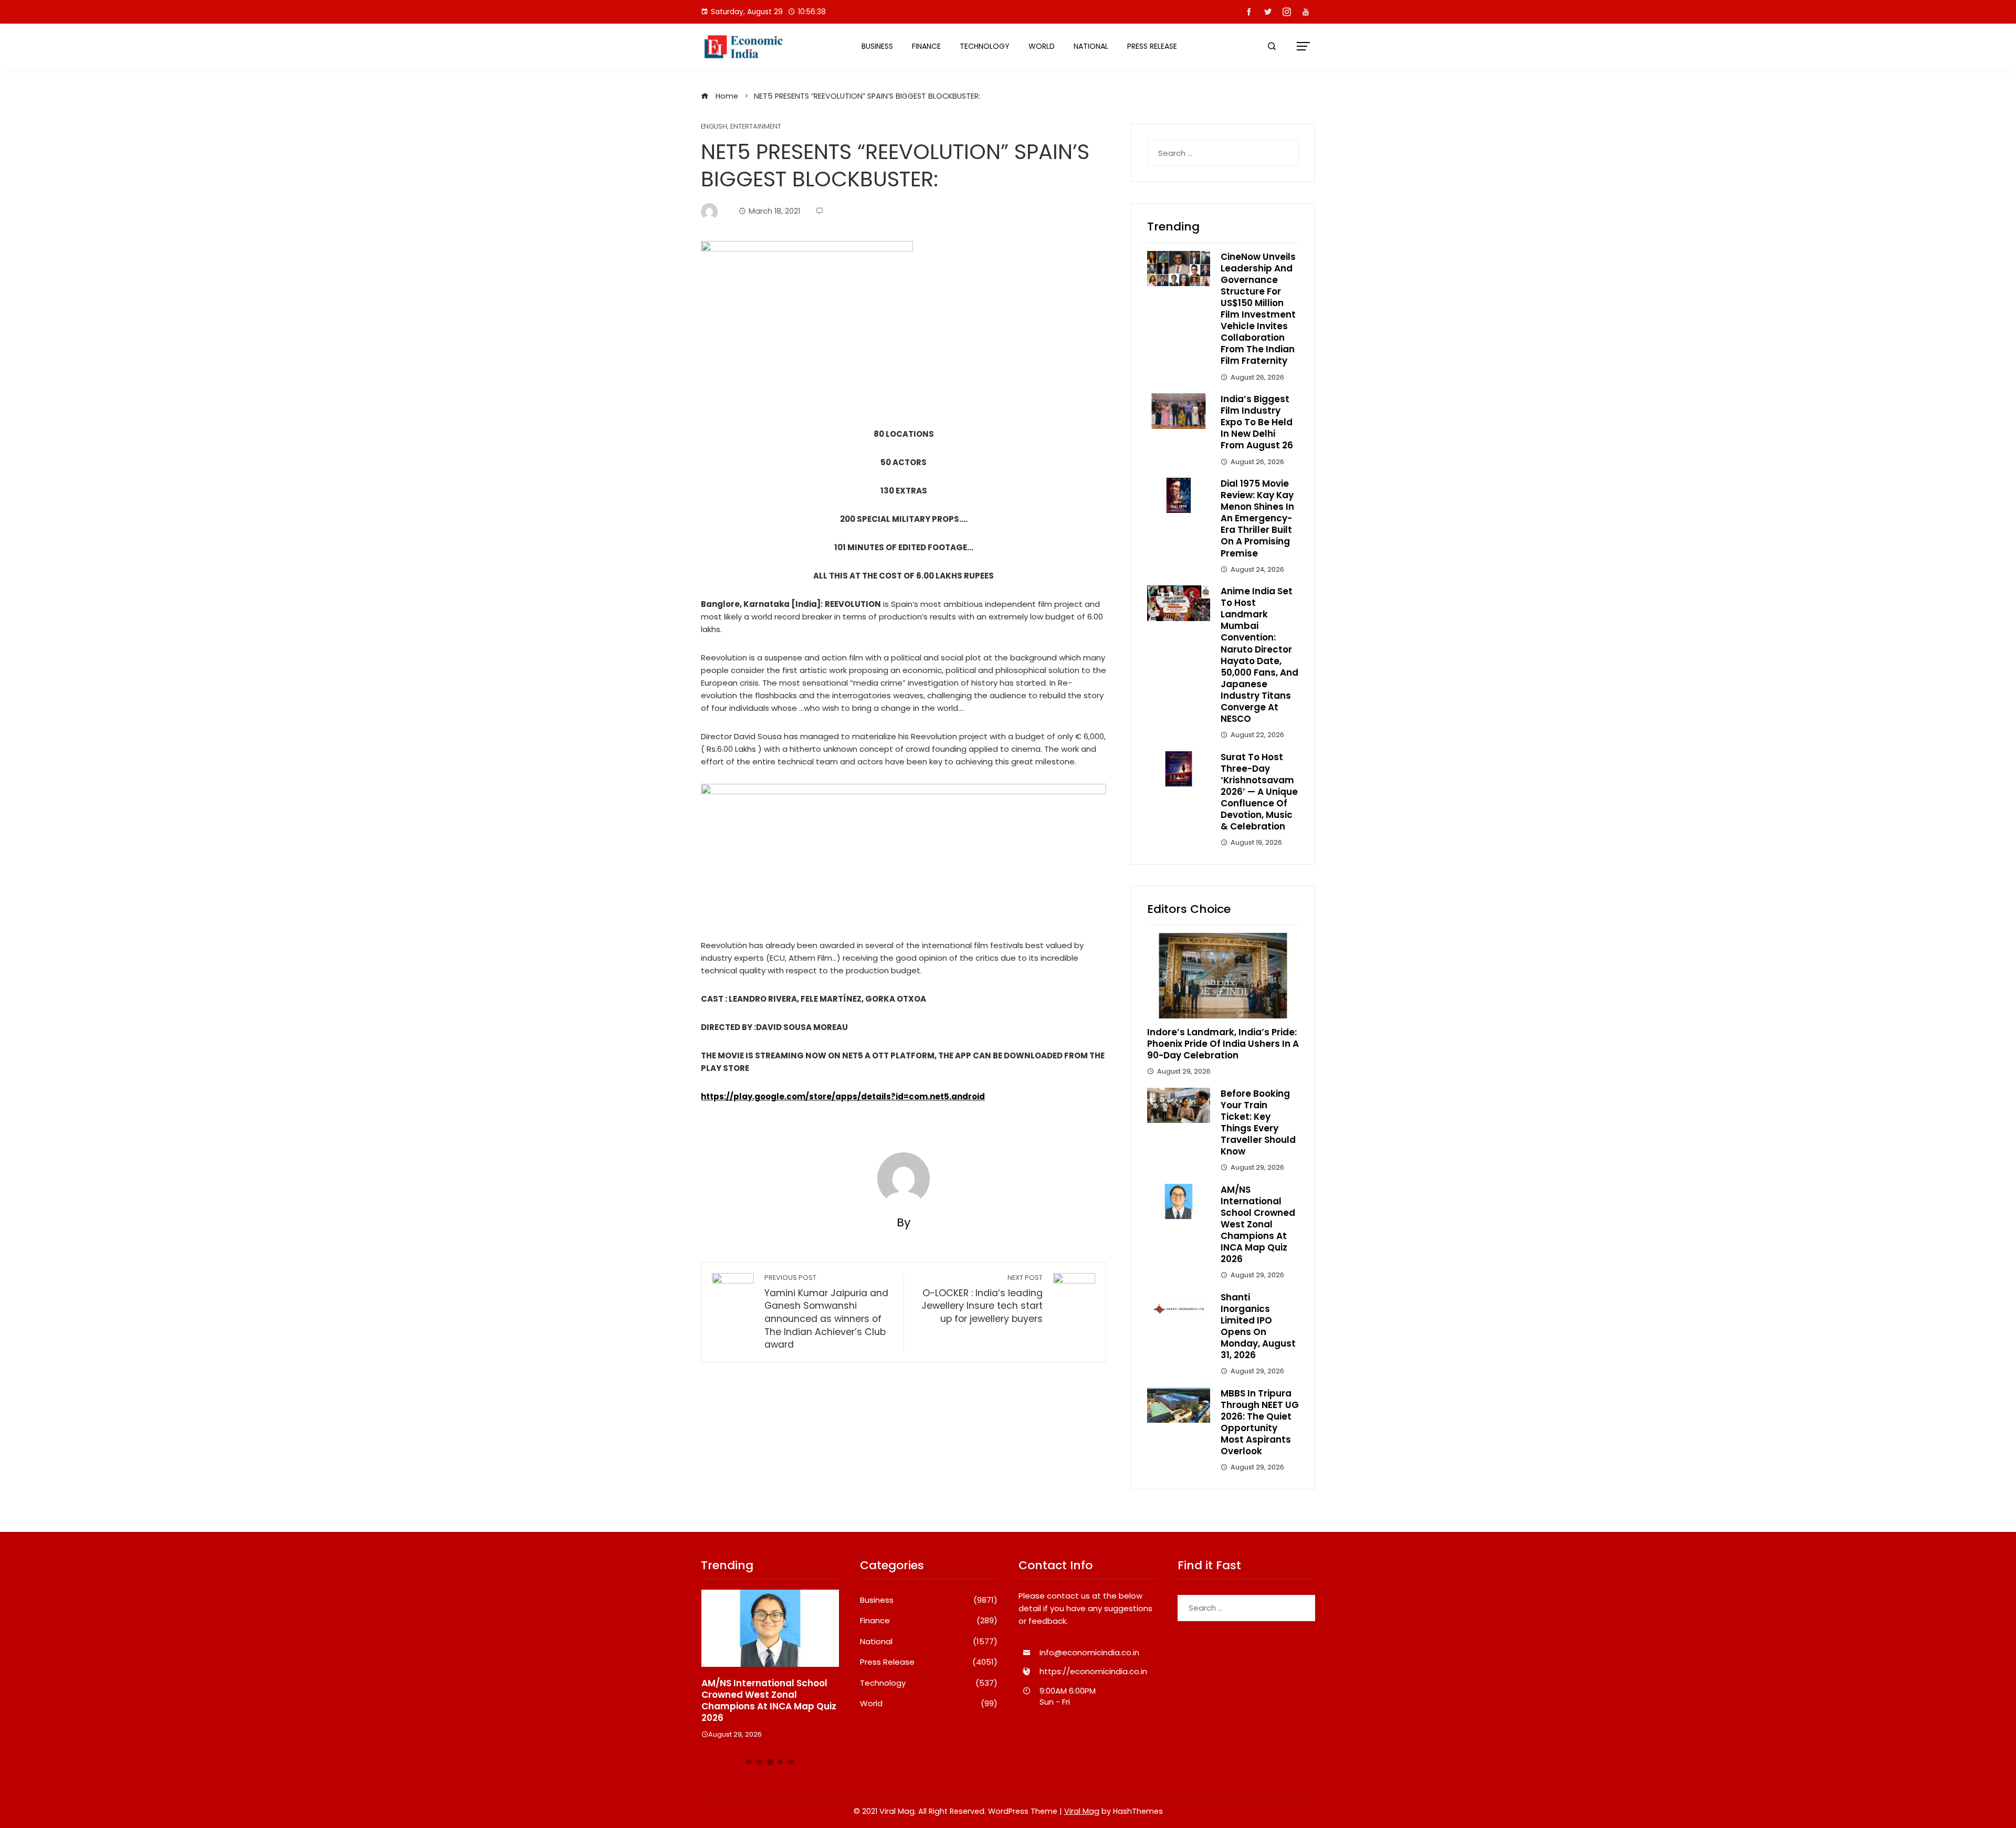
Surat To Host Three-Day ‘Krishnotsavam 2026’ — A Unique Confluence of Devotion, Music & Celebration (1259, 792)
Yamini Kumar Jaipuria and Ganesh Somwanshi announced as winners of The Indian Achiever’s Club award (826, 1312)
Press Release (1152, 46)
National (1091, 46)
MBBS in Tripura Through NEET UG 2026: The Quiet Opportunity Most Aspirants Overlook (1260, 1422)
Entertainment (756, 127)
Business (877, 46)
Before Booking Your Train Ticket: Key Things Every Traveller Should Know (1258, 1122)
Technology (985, 46)
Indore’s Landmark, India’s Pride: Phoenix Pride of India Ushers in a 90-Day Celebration (1223, 1044)
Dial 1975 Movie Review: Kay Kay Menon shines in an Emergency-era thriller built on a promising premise (1257, 518)
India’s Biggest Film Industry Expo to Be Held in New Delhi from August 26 (1257, 422)
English (714, 127)
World (1042, 46)
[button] (749, 1762)
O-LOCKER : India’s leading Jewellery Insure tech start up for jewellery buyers (982, 1299)
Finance (926, 46)
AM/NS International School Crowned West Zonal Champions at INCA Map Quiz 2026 (1258, 1225)
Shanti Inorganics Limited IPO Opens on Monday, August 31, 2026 (1258, 1326)
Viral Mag (1082, 1811)
